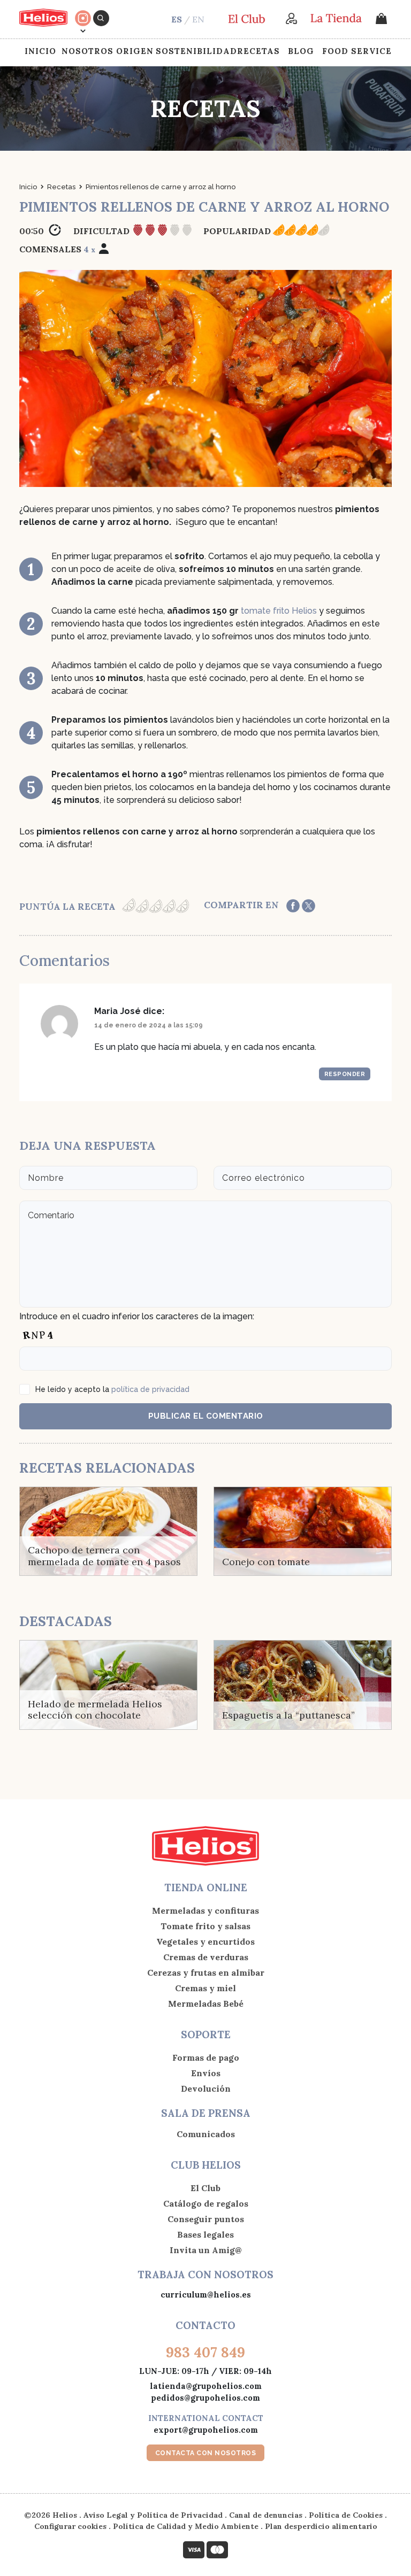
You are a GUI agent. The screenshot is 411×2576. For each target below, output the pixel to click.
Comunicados (206, 2134)
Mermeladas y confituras (205, 1910)
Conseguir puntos (206, 2219)
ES (177, 19)
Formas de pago (206, 2057)
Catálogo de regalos (206, 2203)
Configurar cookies (70, 2526)
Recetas (258, 51)
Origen (135, 51)
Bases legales (205, 2234)
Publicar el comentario (206, 1416)
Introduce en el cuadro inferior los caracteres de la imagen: (137, 1316)
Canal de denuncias (266, 2515)
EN (198, 19)
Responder (345, 1074)
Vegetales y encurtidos (205, 1941)
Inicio (40, 51)
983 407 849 (205, 2352)
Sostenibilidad (196, 51)
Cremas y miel (205, 1988)
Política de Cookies (346, 2515)
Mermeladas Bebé (206, 2003)
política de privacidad (150, 1389)
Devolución (206, 2088)
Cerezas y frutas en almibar (206, 1972)
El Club (205, 2188)
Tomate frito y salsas (205, 1926)
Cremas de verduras (206, 1957)
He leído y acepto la (112, 1389)
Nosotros (87, 51)
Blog (301, 51)
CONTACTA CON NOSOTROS (206, 2453)
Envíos (206, 2073)
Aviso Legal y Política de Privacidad (153, 2515)
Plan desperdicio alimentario (321, 2526)
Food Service (357, 51)
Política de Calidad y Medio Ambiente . (189, 2526)
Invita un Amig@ (206, 2250)
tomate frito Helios (279, 611)
